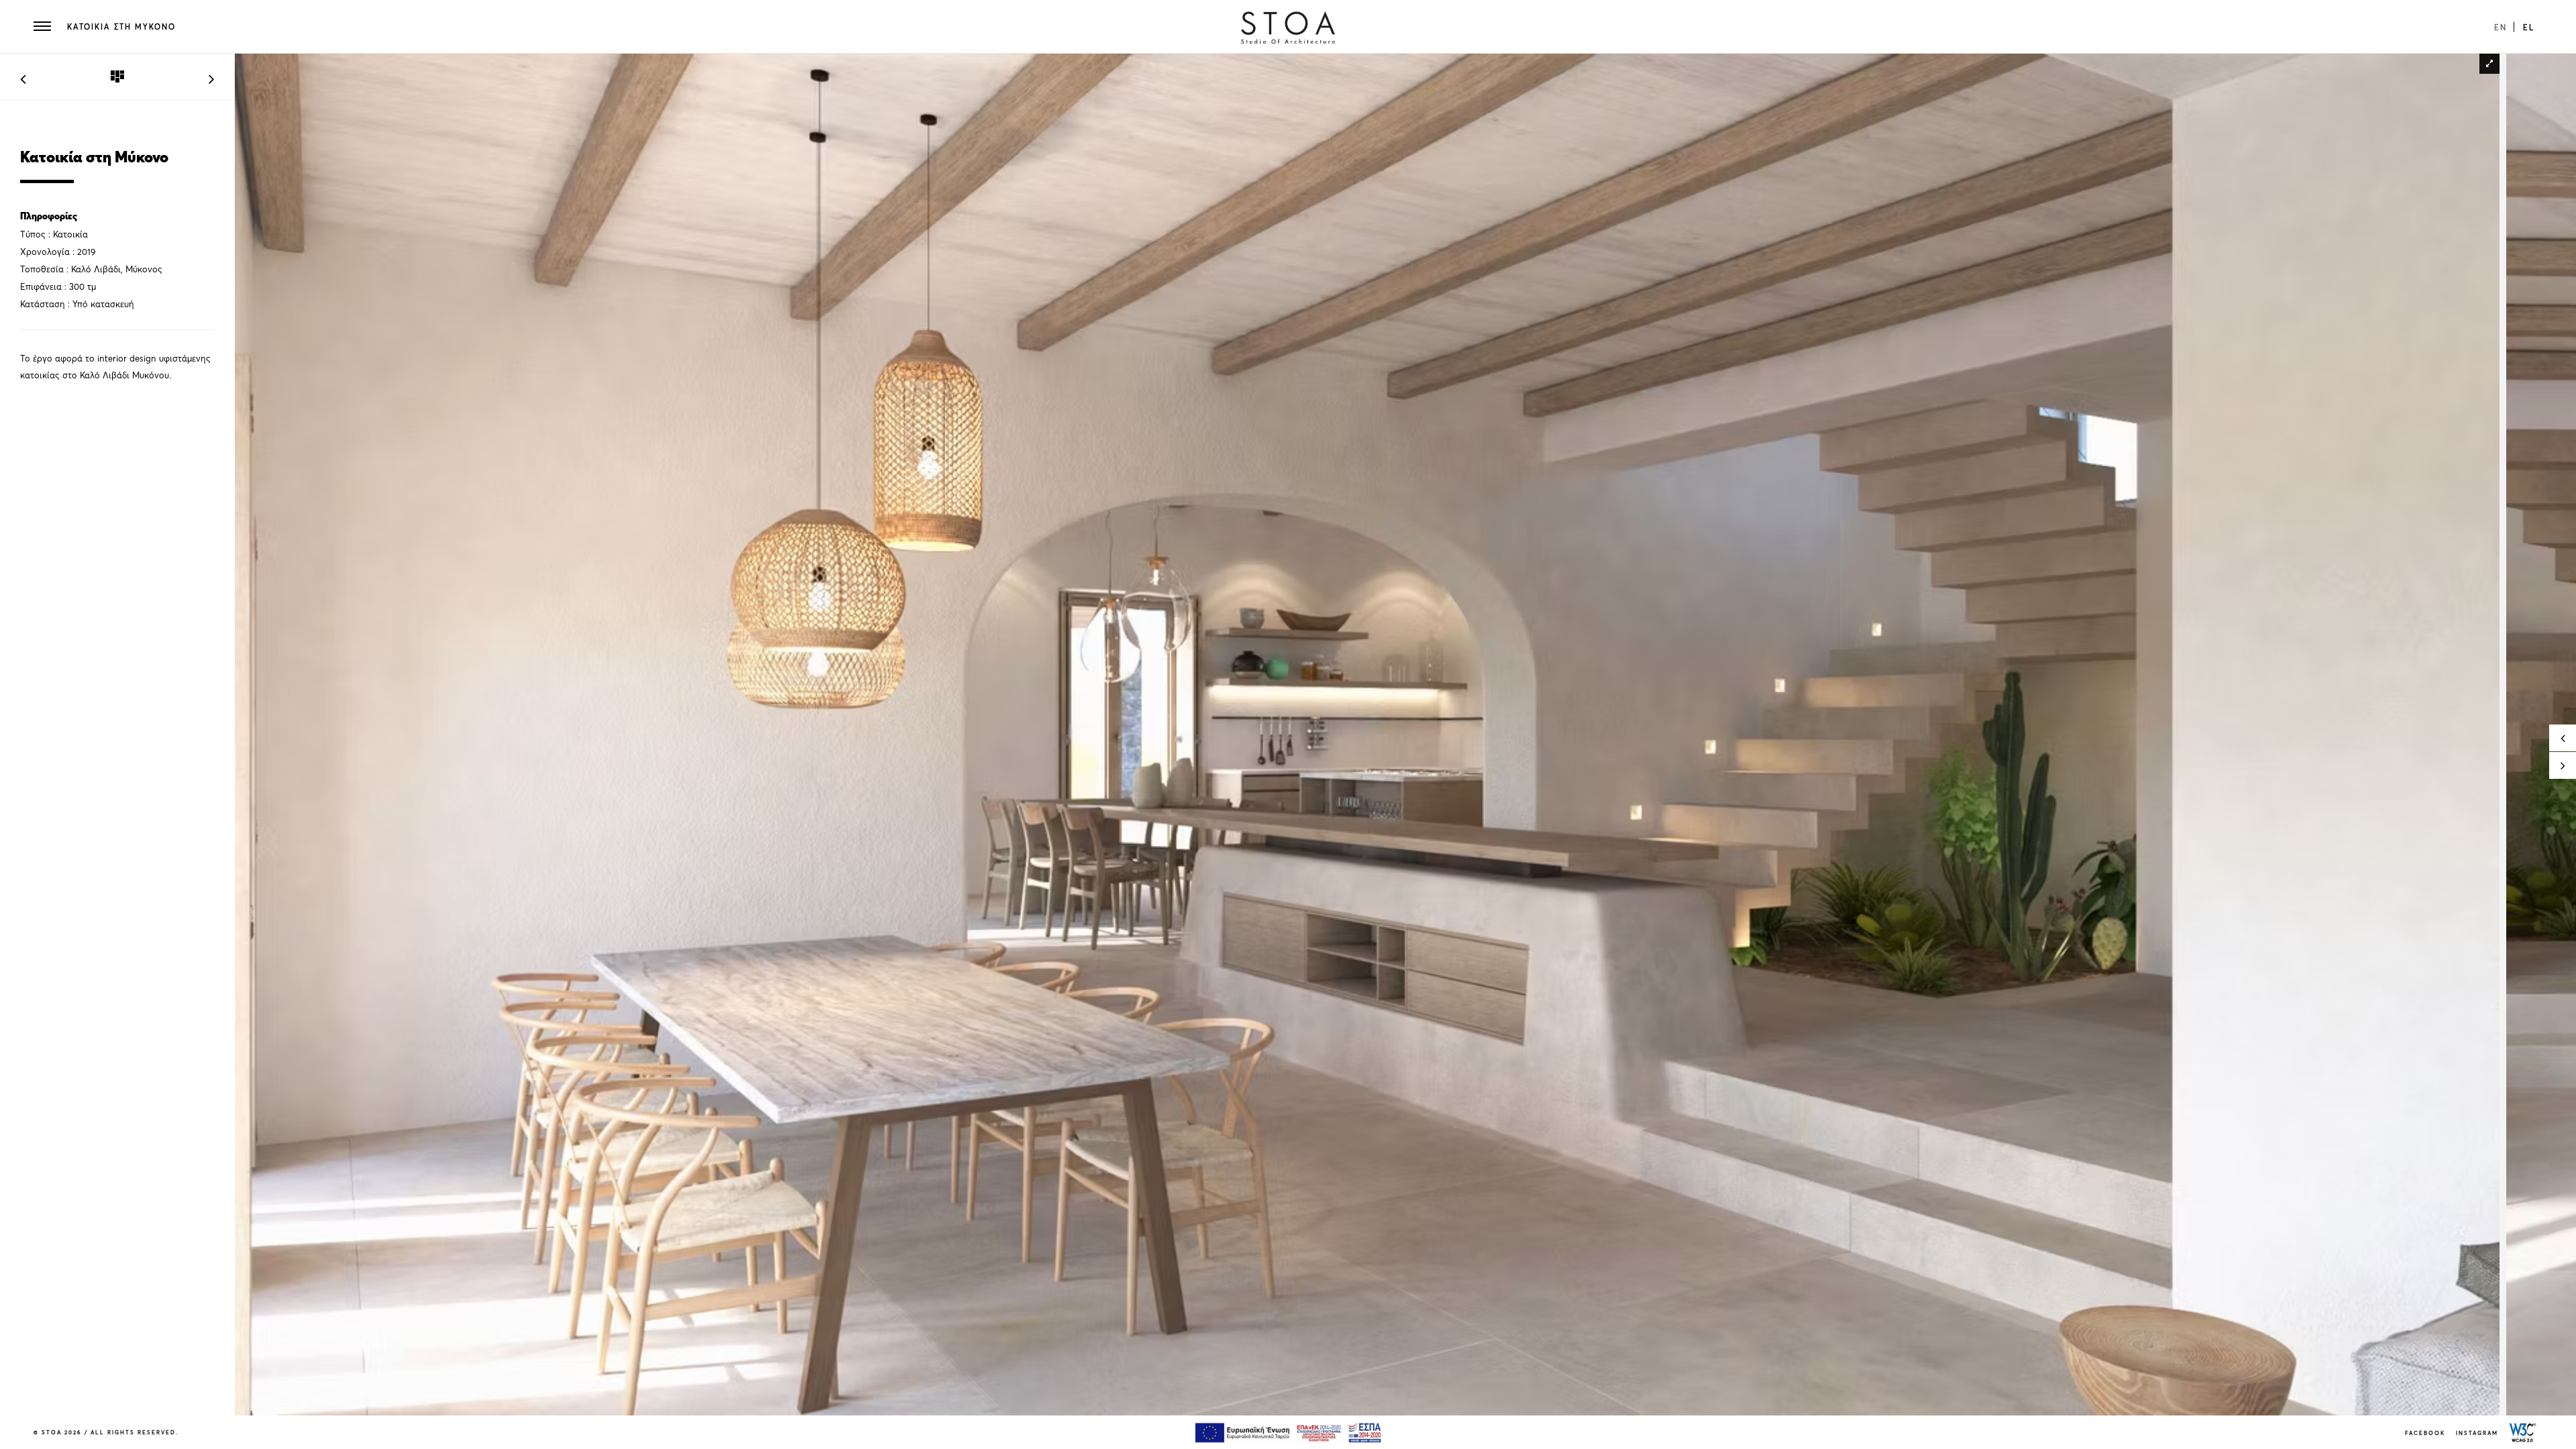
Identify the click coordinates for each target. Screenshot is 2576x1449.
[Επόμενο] (212, 76)
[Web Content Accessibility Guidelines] (2523, 1432)
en (2501, 27)
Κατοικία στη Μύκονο (121, 27)
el (2529, 27)
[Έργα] (117, 77)
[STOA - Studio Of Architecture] (1288, 27)
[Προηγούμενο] (23, 76)
